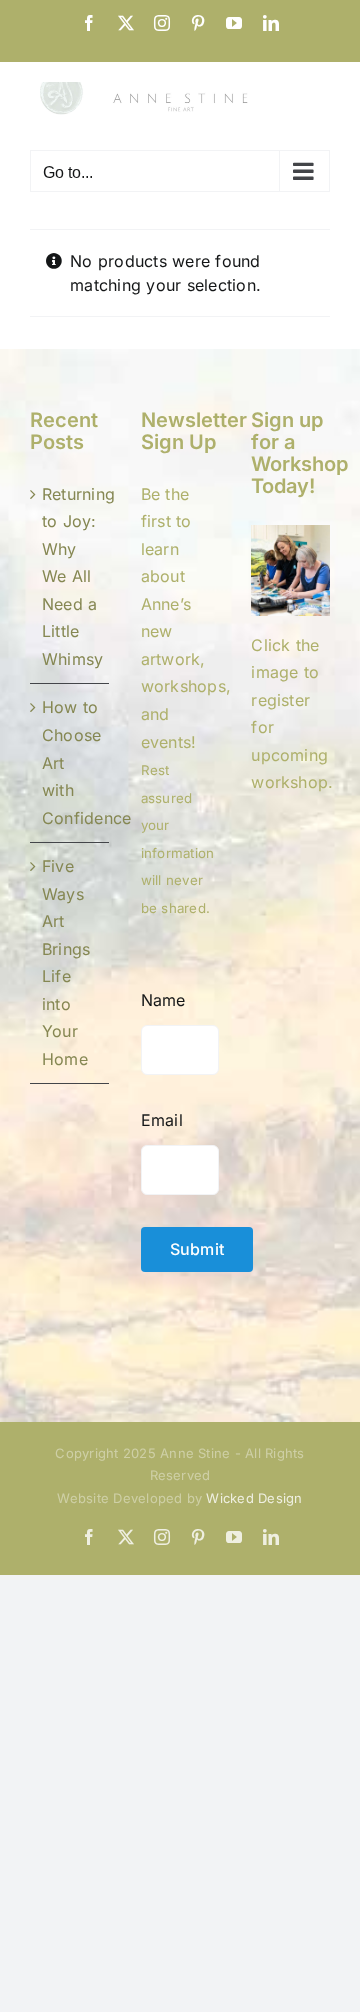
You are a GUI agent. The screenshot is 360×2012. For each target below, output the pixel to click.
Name (163, 1000)
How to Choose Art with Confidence (70, 762)
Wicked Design (254, 1498)
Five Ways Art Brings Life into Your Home (66, 962)
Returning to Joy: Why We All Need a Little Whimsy (70, 576)
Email (162, 1120)
